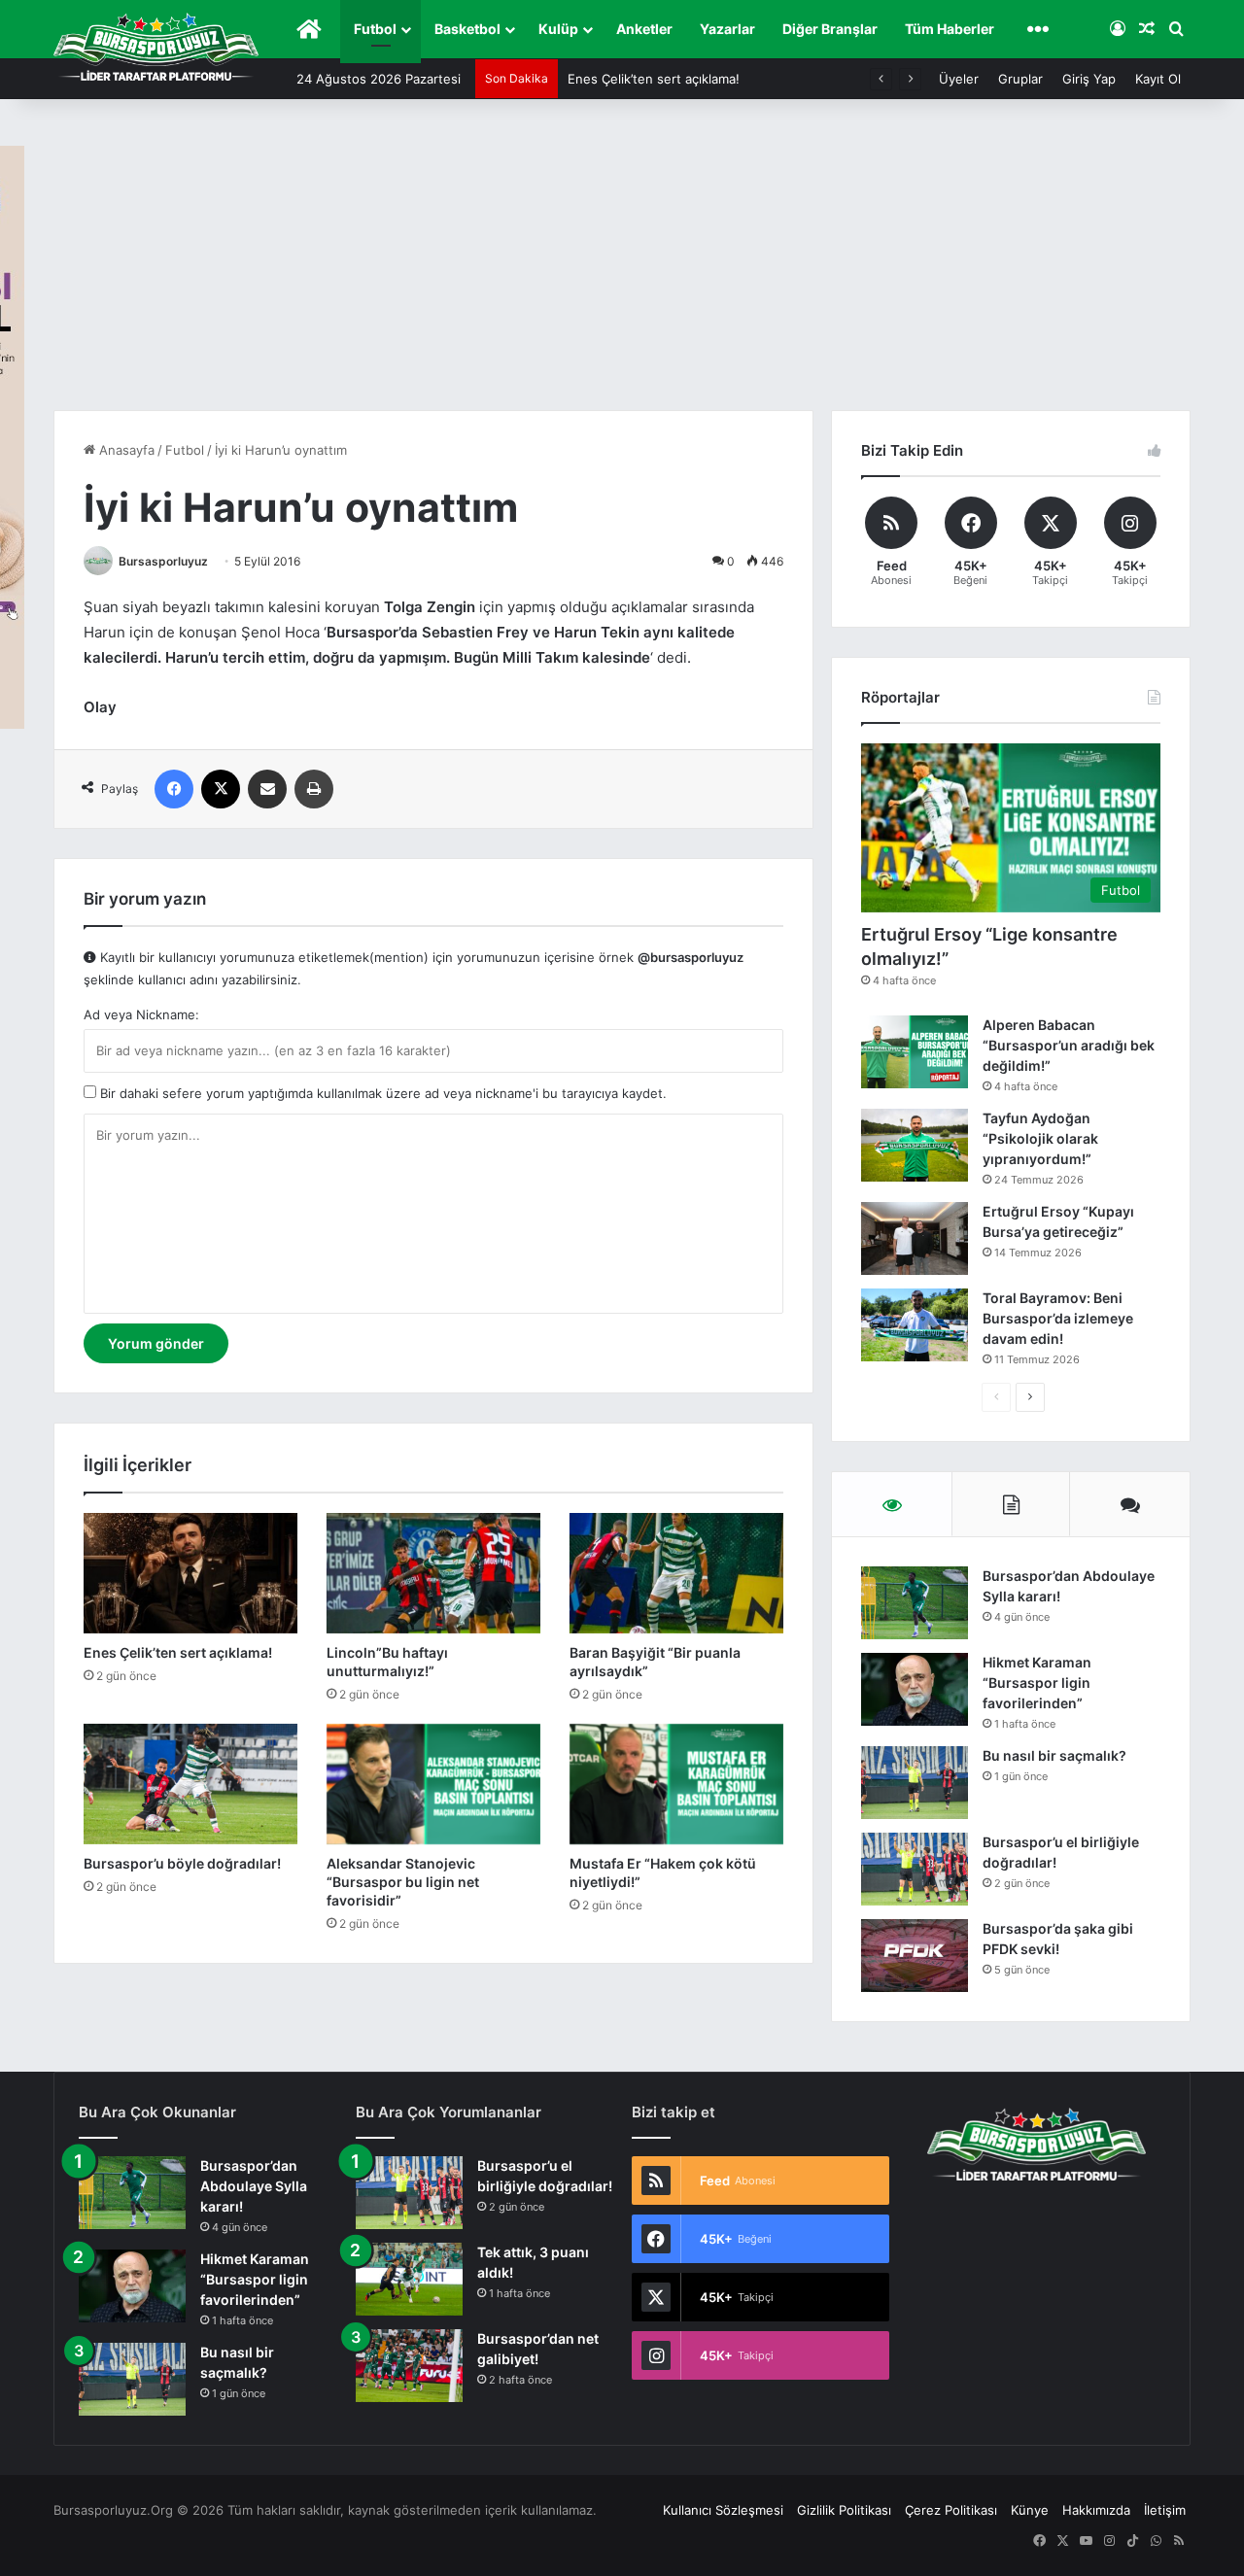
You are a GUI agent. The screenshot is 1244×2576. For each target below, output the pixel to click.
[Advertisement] (622, 264)
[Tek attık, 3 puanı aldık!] (409, 2279)
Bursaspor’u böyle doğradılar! (182, 1863)
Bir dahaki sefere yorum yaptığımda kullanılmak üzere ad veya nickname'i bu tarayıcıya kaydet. (381, 1093)
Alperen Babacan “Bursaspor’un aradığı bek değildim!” (1069, 1045)
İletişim (1165, 2510)
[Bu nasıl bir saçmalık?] (915, 1783)
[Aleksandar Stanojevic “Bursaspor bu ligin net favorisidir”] (433, 1784)
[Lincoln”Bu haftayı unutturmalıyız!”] (433, 1573)
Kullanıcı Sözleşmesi (723, 2510)
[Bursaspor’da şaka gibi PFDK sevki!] (915, 1956)
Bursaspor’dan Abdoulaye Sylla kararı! (254, 2186)
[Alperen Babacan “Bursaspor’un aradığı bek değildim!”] (915, 1052)
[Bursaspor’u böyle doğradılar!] (190, 1784)
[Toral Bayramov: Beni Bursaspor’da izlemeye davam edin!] (915, 1325)
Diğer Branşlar (830, 29)
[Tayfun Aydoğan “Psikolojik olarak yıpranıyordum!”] (915, 1145)
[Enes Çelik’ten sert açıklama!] (190, 1573)
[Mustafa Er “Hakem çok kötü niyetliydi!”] (676, 1784)
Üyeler (959, 79)
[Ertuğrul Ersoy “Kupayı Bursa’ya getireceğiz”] (915, 1238)
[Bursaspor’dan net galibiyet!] (409, 2366)
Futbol (375, 29)
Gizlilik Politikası (844, 2510)
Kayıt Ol (1158, 79)
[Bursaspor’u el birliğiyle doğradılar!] (915, 1869)
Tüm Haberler (950, 29)
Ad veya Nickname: (141, 1014)
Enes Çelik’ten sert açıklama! (654, 79)
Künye (1030, 2510)
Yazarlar (727, 29)
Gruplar (1020, 79)
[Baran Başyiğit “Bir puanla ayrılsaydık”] (676, 1573)
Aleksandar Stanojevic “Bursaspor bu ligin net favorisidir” (403, 1882)
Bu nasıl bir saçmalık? (1054, 1755)
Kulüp (558, 29)
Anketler (644, 29)
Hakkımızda (1096, 2510)
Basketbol (467, 29)
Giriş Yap (1089, 79)
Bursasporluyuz (163, 561)
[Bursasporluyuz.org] (156, 47)
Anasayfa (125, 450)
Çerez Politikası (951, 2510)
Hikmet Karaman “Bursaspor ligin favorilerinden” (1037, 1683)
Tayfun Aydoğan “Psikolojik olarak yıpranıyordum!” (1040, 1138)
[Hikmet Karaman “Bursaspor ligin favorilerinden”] (915, 1689)
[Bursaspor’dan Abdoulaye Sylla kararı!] (915, 1603)
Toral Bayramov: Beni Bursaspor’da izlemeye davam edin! (1058, 1318)
